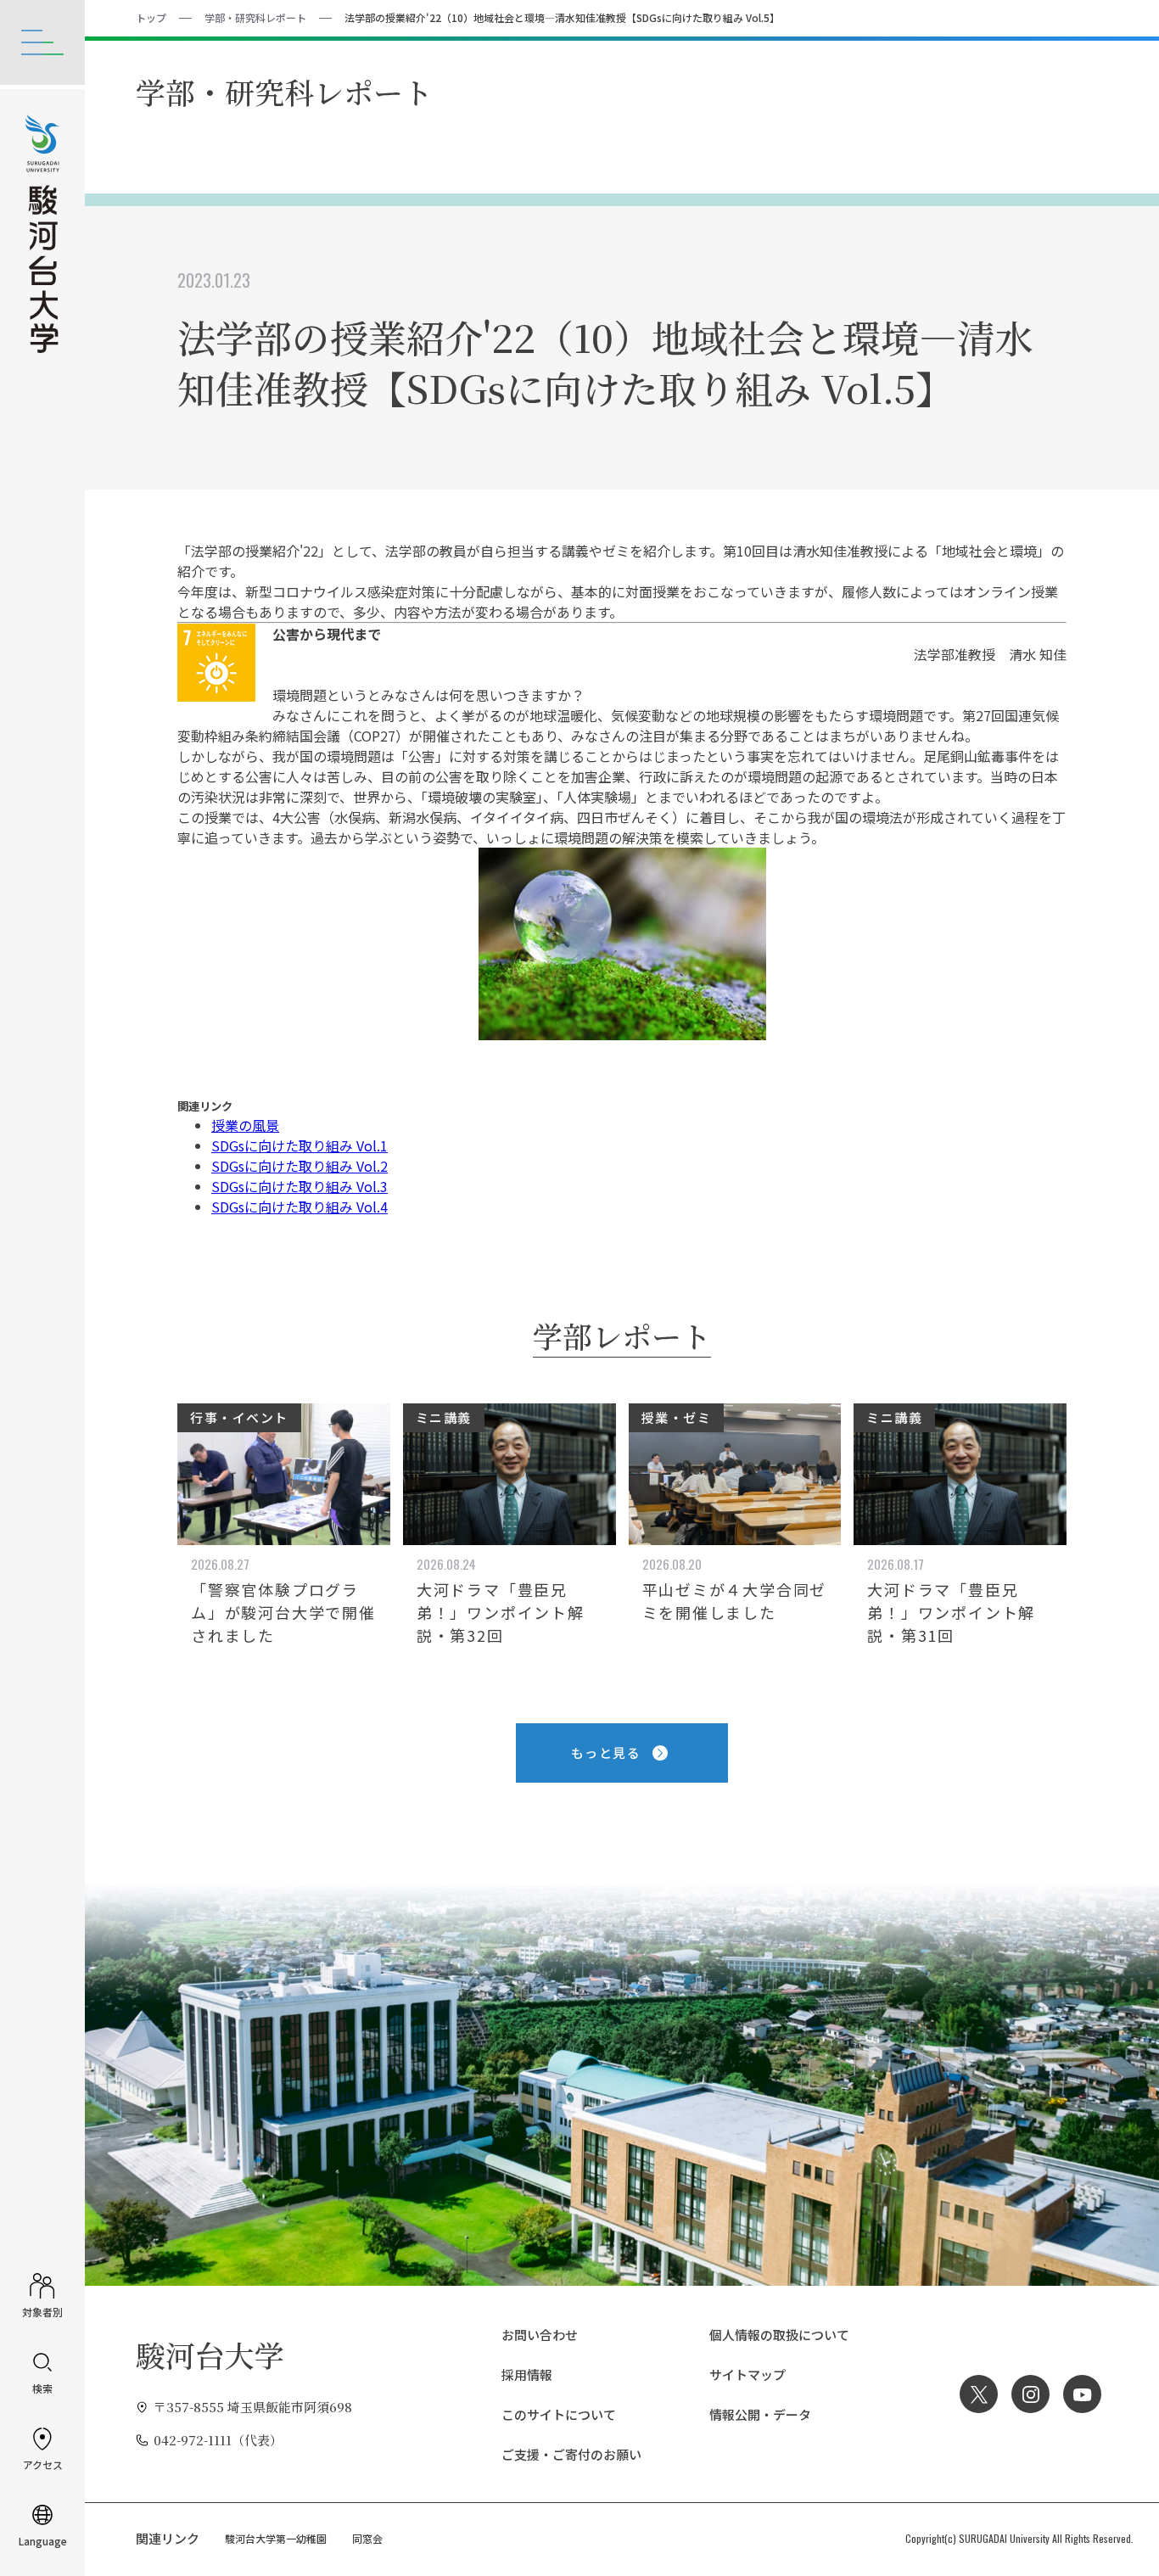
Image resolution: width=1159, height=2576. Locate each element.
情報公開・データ (760, 2414)
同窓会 (367, 2538)
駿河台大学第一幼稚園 (276, 2538)
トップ (151, 17)
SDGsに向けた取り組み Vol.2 (300, 1166)
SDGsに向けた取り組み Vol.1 (300, 1145)
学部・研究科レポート (255, 17)
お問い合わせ (540, 2335)
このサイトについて (559, 2414)
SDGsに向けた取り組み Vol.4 (300, 1207)
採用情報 (527, 2374)
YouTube (1082, 2394)
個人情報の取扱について (779, 2335)
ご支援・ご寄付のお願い (571, 2454)
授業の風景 (245, 1125)
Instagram (1030, 2394)
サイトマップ (747, 2374)
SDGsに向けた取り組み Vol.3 (300, 1186)
